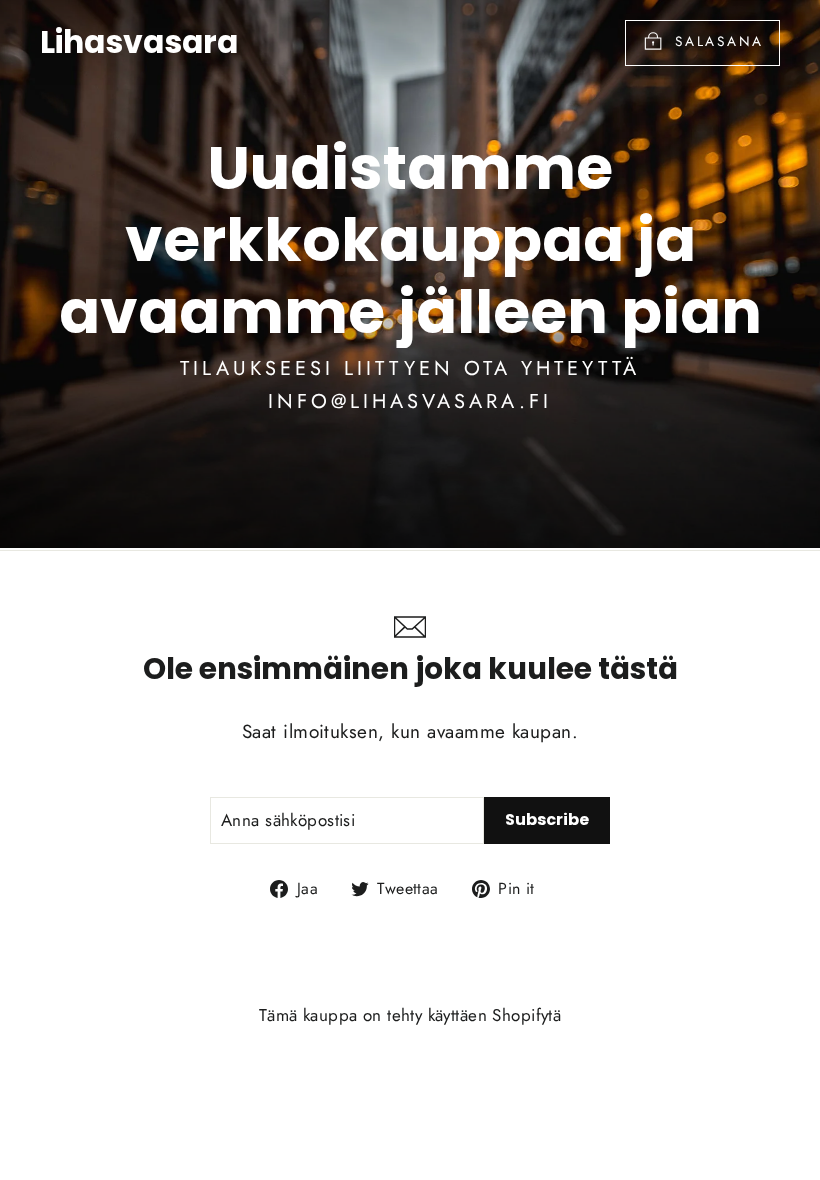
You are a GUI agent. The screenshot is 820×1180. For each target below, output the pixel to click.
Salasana (719, 41)
